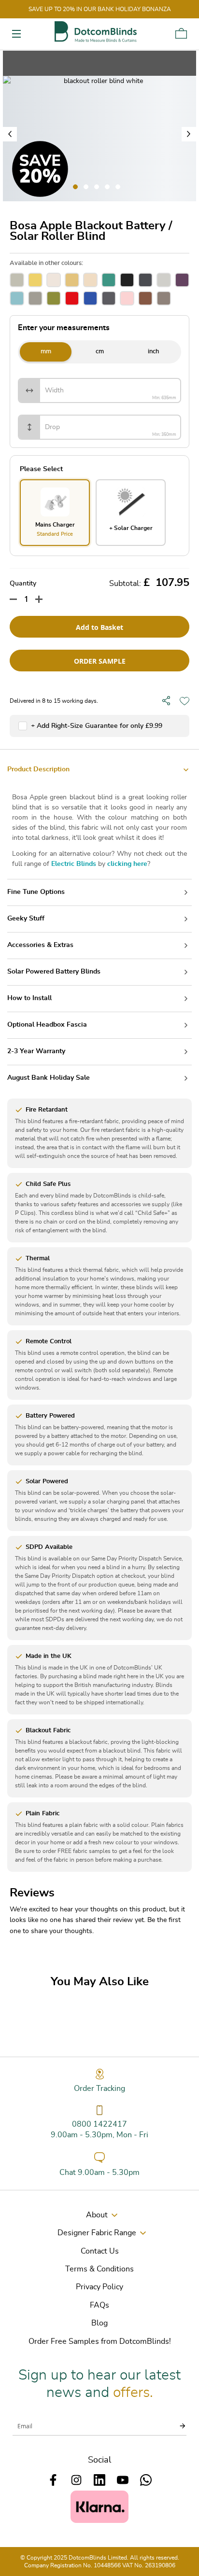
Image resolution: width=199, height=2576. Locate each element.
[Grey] (164, 280)
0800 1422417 (99, 2124)
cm (100, 352)
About (97, 2215)
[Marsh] (54, 298)
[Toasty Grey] (35, 298)
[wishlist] (185, 701)
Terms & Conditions (99, 2269)
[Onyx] (127, 280)
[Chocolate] (145, 298)
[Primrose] (72, 280)
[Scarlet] (72, 298)
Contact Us (100, 2251)
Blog (99, 2323)
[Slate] (145, 280)
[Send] (177, 2426)
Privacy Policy (99, 2287)
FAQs (99, 2305)
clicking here (127, 864)
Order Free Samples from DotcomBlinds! (100, 2341)
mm (46, 352)
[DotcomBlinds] (96, 32)
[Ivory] (54, 280)
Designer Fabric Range (97, 2233)
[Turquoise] (109, 280)
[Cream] (90, 280)
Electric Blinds (74, 864)
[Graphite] (109, 298)
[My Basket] (181, 33)
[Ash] (17, 280)
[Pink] (127, 298)
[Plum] (182, 280)
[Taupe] (164, 298)
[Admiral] (90, 298)
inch (153, 352)
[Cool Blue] (17, 298)
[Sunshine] (35, 280)
